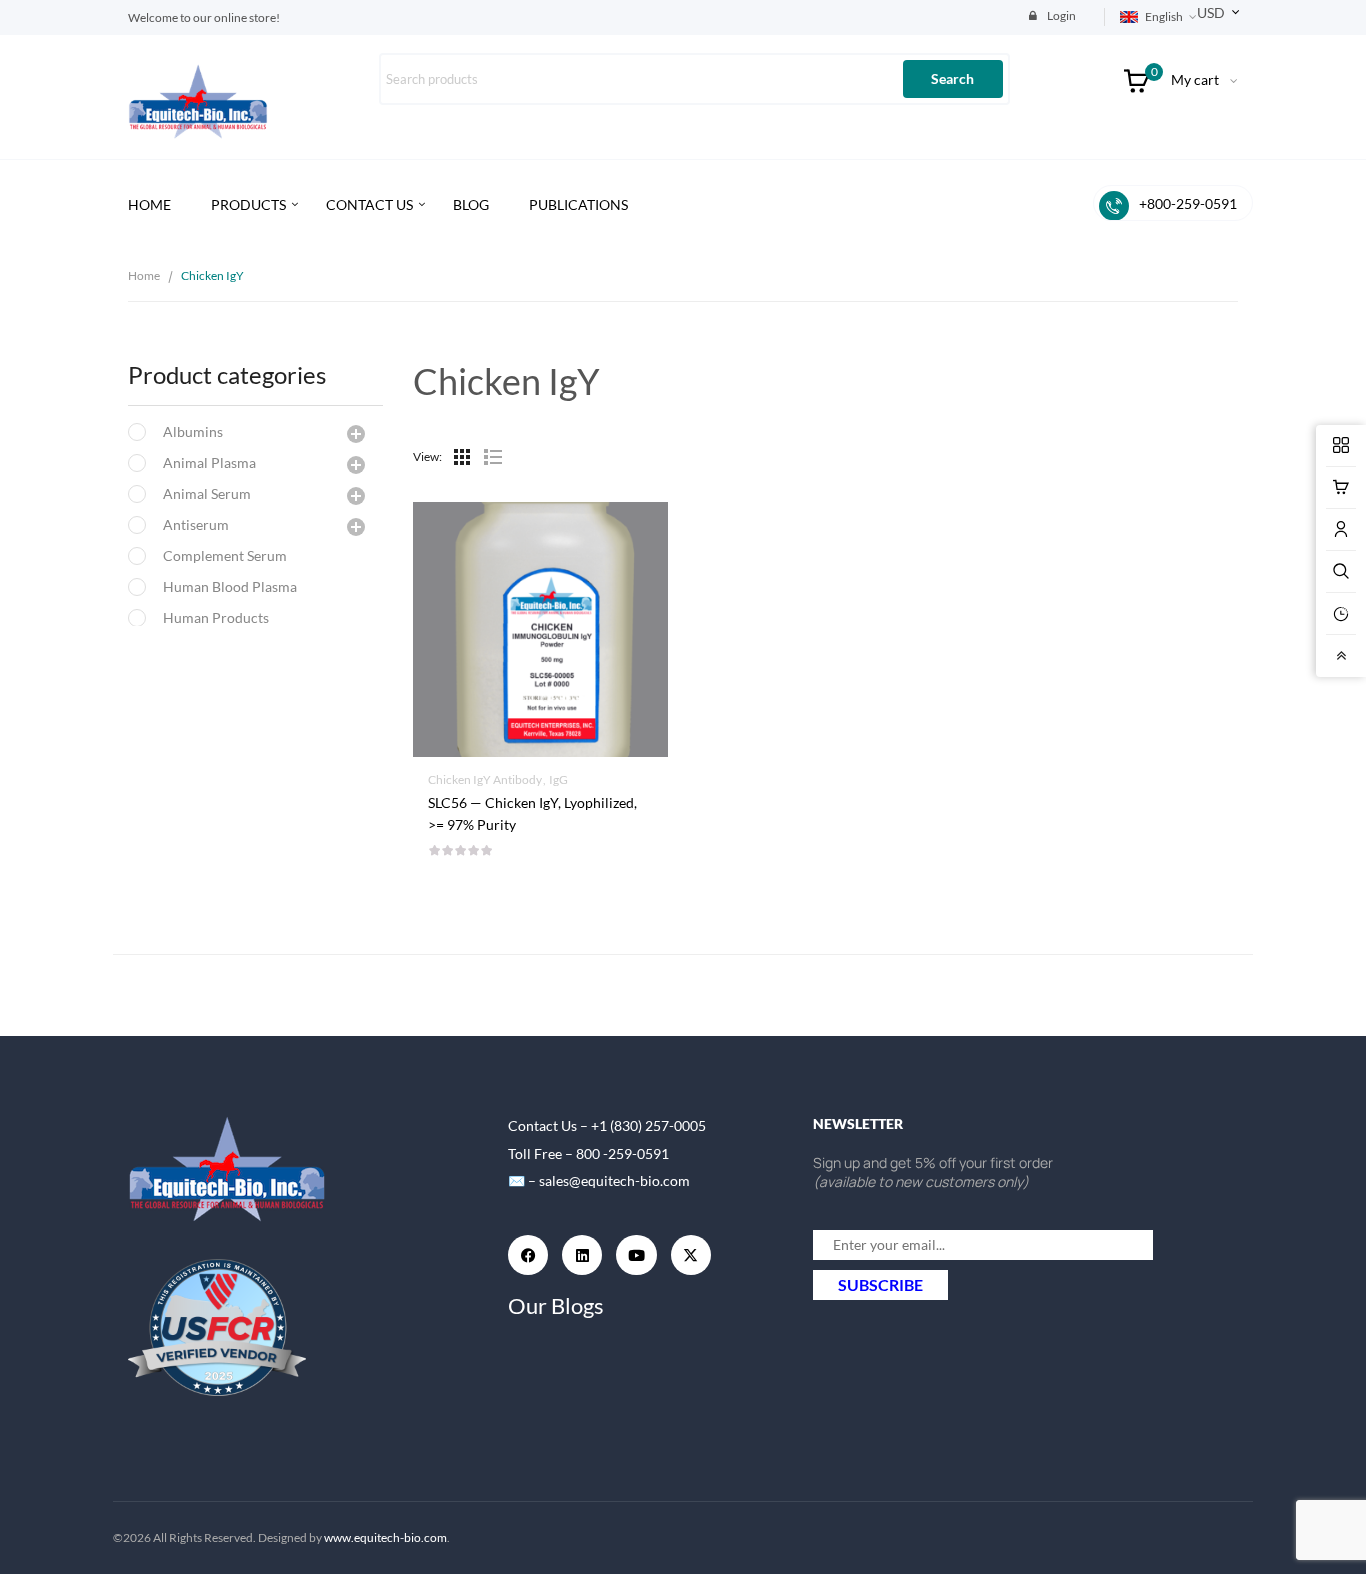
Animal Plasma (209, 462)
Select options (540, 803)
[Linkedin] (582, 1255)
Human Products (216, 617)
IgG (558, 779)
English (1164, 16)
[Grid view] (462, 457)
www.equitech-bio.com (385, 1537)
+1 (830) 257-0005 (648, 1125)
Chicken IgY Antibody (485, 779)
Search (952, 78)
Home (144, 275)
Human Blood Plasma (230, 586)
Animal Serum (207, 493)
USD (1211, 12)
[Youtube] (636, 1255)
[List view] (492, 457)
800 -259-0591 (622, 1153)
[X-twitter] (691, 1255)
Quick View (540, 571)
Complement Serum (225, 555)
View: (427, 456)
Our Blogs (556, 1305)
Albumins (193, 431)
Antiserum (196, 524)
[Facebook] (528, 1255)
